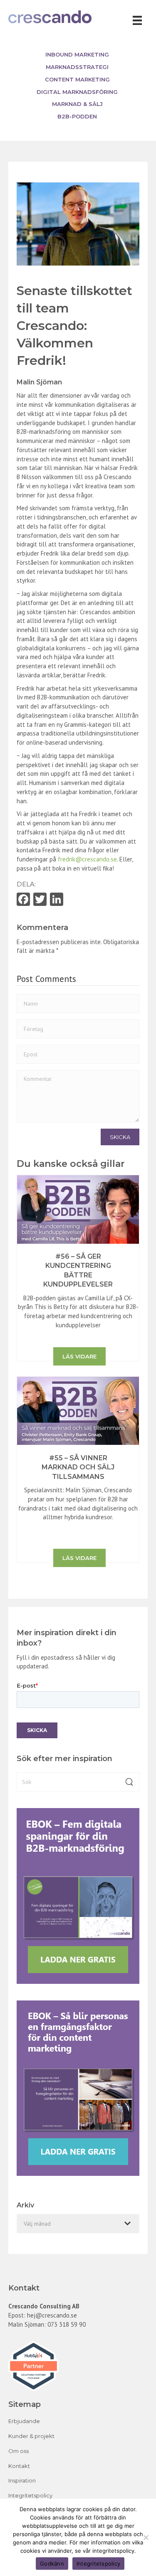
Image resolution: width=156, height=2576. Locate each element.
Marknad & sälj (77, 104)
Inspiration (22, 2480)
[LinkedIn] (57, 900)
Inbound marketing (77, 54)
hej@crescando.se (52, 2315)
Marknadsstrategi (77, 67)
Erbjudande (24, 2421)
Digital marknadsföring (77, 92)
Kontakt (19, 2466)
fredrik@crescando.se (87, 859)
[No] (146, 2537)
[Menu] (137, 20)
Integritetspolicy (30, 2495)
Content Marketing (77, 79)
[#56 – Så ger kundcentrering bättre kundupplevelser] (78, 1209)
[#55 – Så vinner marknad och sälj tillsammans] (78, 1410)
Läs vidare (79, 1356)
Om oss (19, 2451)
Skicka (120, 1137)
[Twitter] (40, 900)
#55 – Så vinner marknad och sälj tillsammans (78, 1467)
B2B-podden (77, 116)
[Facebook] (23, 900)
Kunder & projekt (31, 2436)
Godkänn (52, 2564)
